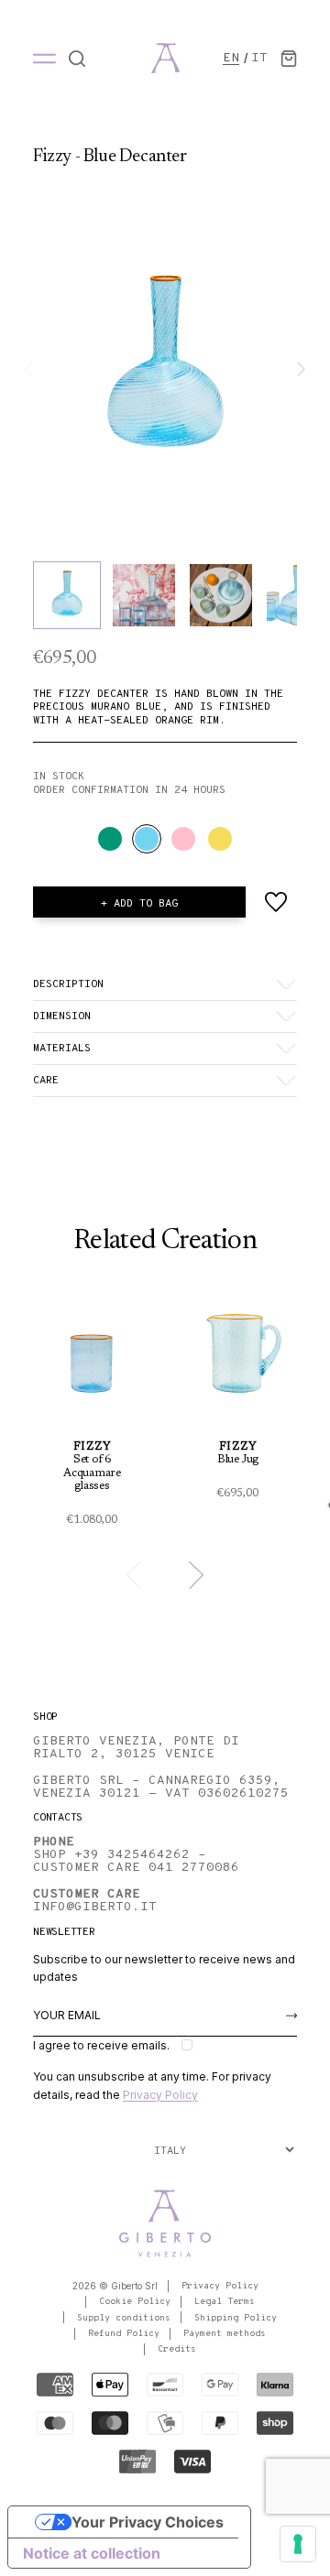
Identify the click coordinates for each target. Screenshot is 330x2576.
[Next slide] (301, 370)
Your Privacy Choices (148, 2522)
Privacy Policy (160, 2095)
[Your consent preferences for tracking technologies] (298, 2544)
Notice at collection (92, 2553)
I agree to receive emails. (101, 2045)
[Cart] (289, 59)
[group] (165, 369)
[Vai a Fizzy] (92, 1412)
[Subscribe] (291, 2016)
